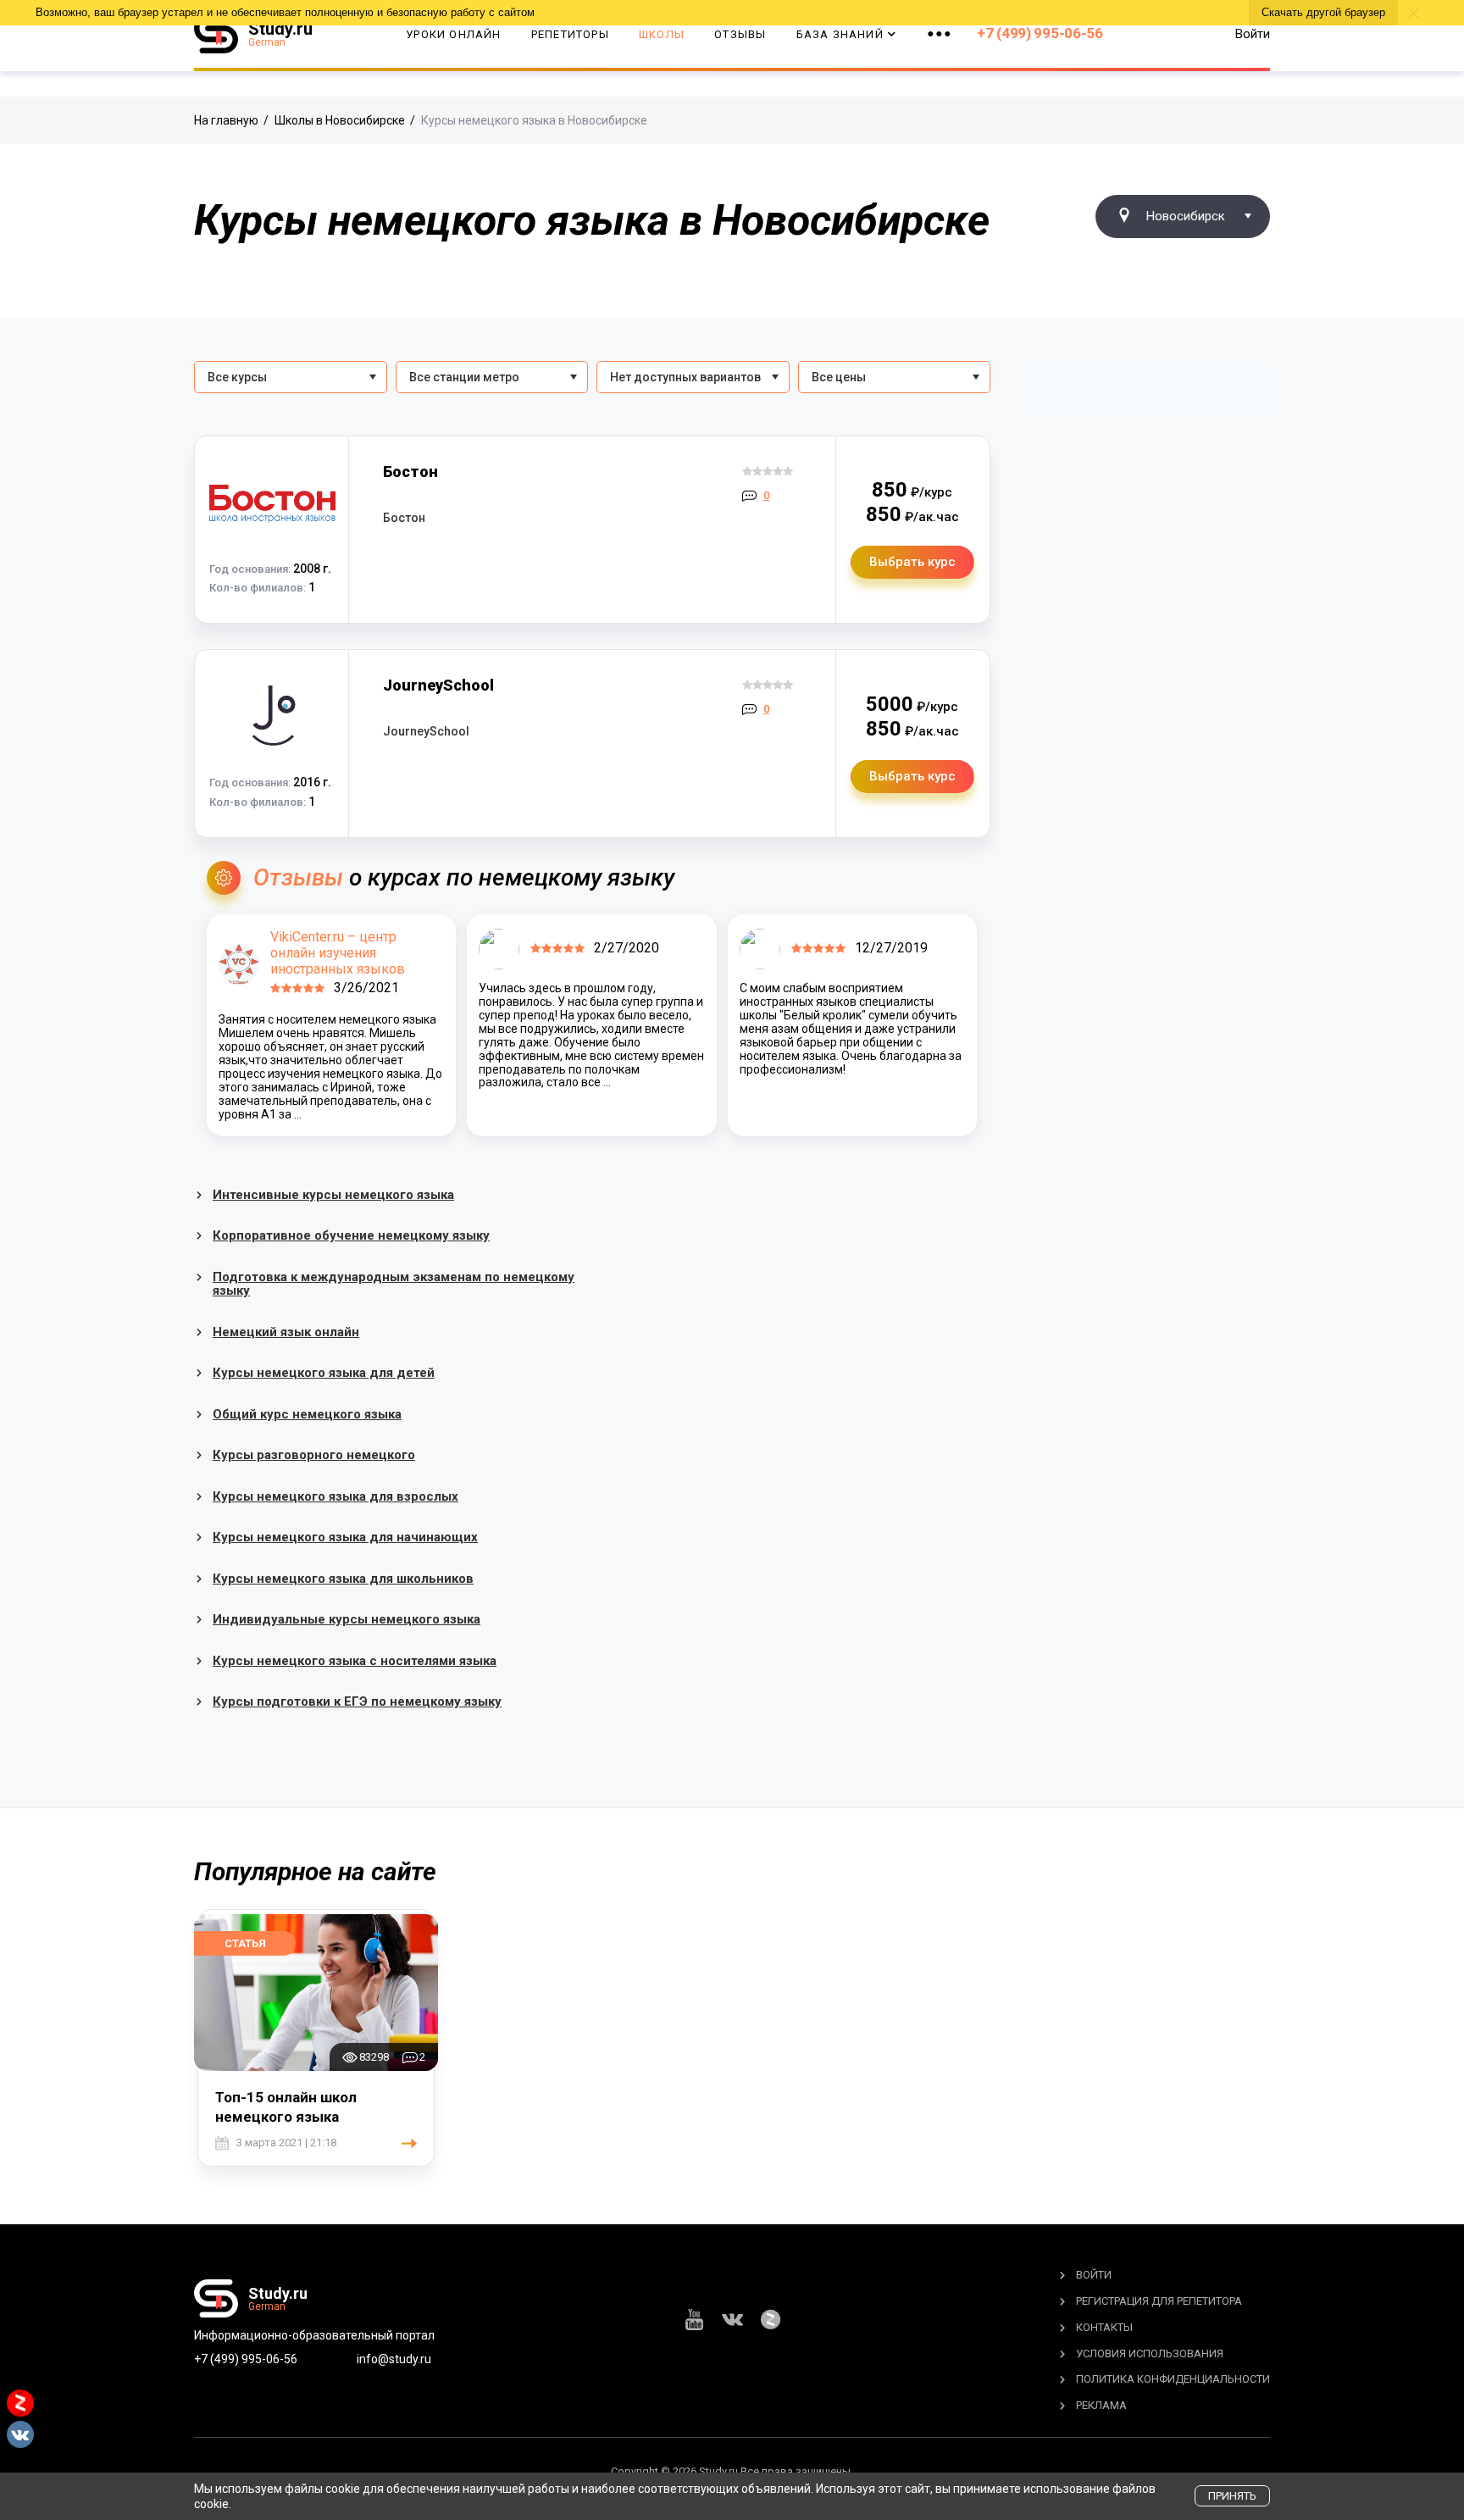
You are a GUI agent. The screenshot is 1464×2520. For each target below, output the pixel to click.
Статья (245, 1943)
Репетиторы (570, 34)
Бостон (410, 472)
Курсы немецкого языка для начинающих (345, 1537)
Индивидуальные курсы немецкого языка (347, 1619)
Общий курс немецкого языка (307, 1414)
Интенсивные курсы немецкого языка (333, 1195)
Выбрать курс (912, 562)
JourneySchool (438, 685)
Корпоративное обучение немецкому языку (351, 1235)
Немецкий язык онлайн (286, 1332)
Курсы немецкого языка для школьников (343, 1579)
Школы (662, 34)
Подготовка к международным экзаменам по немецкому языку (394, 1284)
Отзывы (740, 34)
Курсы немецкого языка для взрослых (335, 1496)
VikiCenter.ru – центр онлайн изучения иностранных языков (338, 953)
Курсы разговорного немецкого (314, 1455)
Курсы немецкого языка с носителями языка (355, 1661)
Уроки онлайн (453, 34)
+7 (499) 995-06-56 (1040, 33)
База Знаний (840, 34)
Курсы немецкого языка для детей (324, 1373)
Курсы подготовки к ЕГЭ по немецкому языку (357, 1701)
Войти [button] (1253, 34)
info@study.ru (394, 2359)
